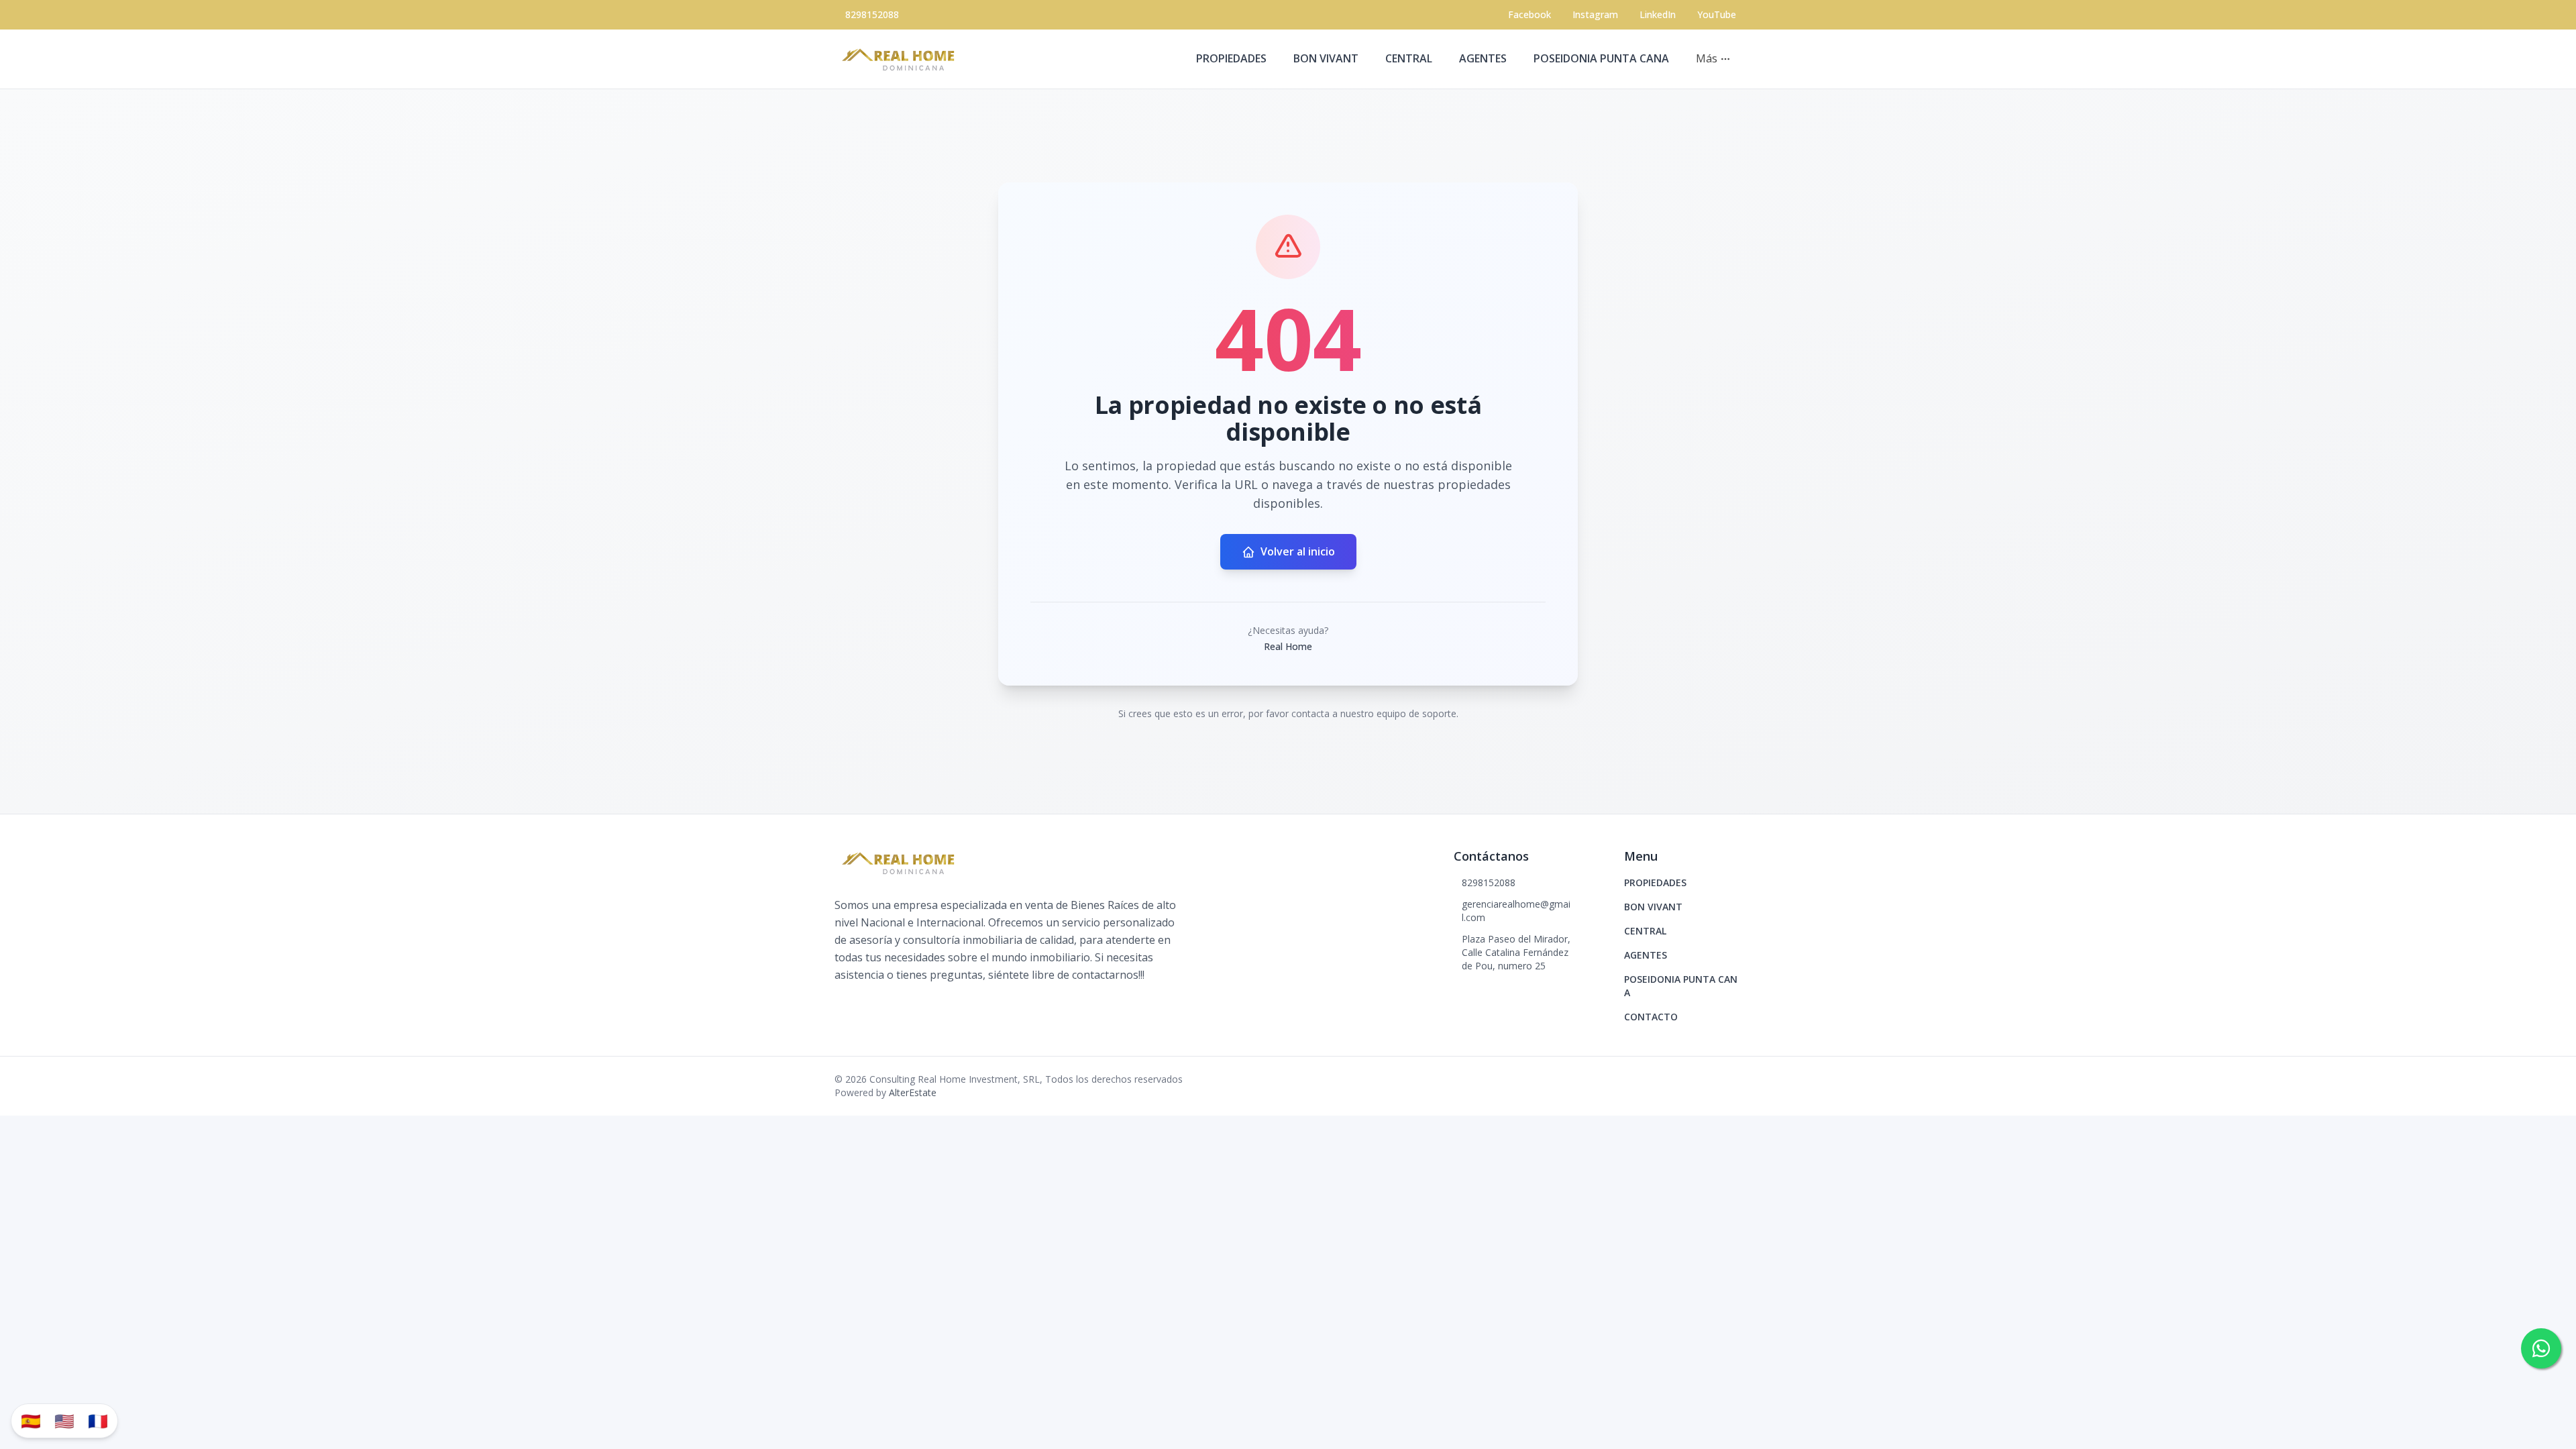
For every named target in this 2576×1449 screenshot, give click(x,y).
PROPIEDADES (1231, 58)
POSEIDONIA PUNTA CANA (1601, 58)
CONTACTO (1651, 1017)
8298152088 (872, 14)
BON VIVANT (1326, 58)
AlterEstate (913, 1092)
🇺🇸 (64, 1420)
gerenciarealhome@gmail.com (1516, 911)
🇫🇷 (98, 1420)
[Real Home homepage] (902, 59)
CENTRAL (1409, 58)
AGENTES (1483, 58)
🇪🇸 (31, 1420)
